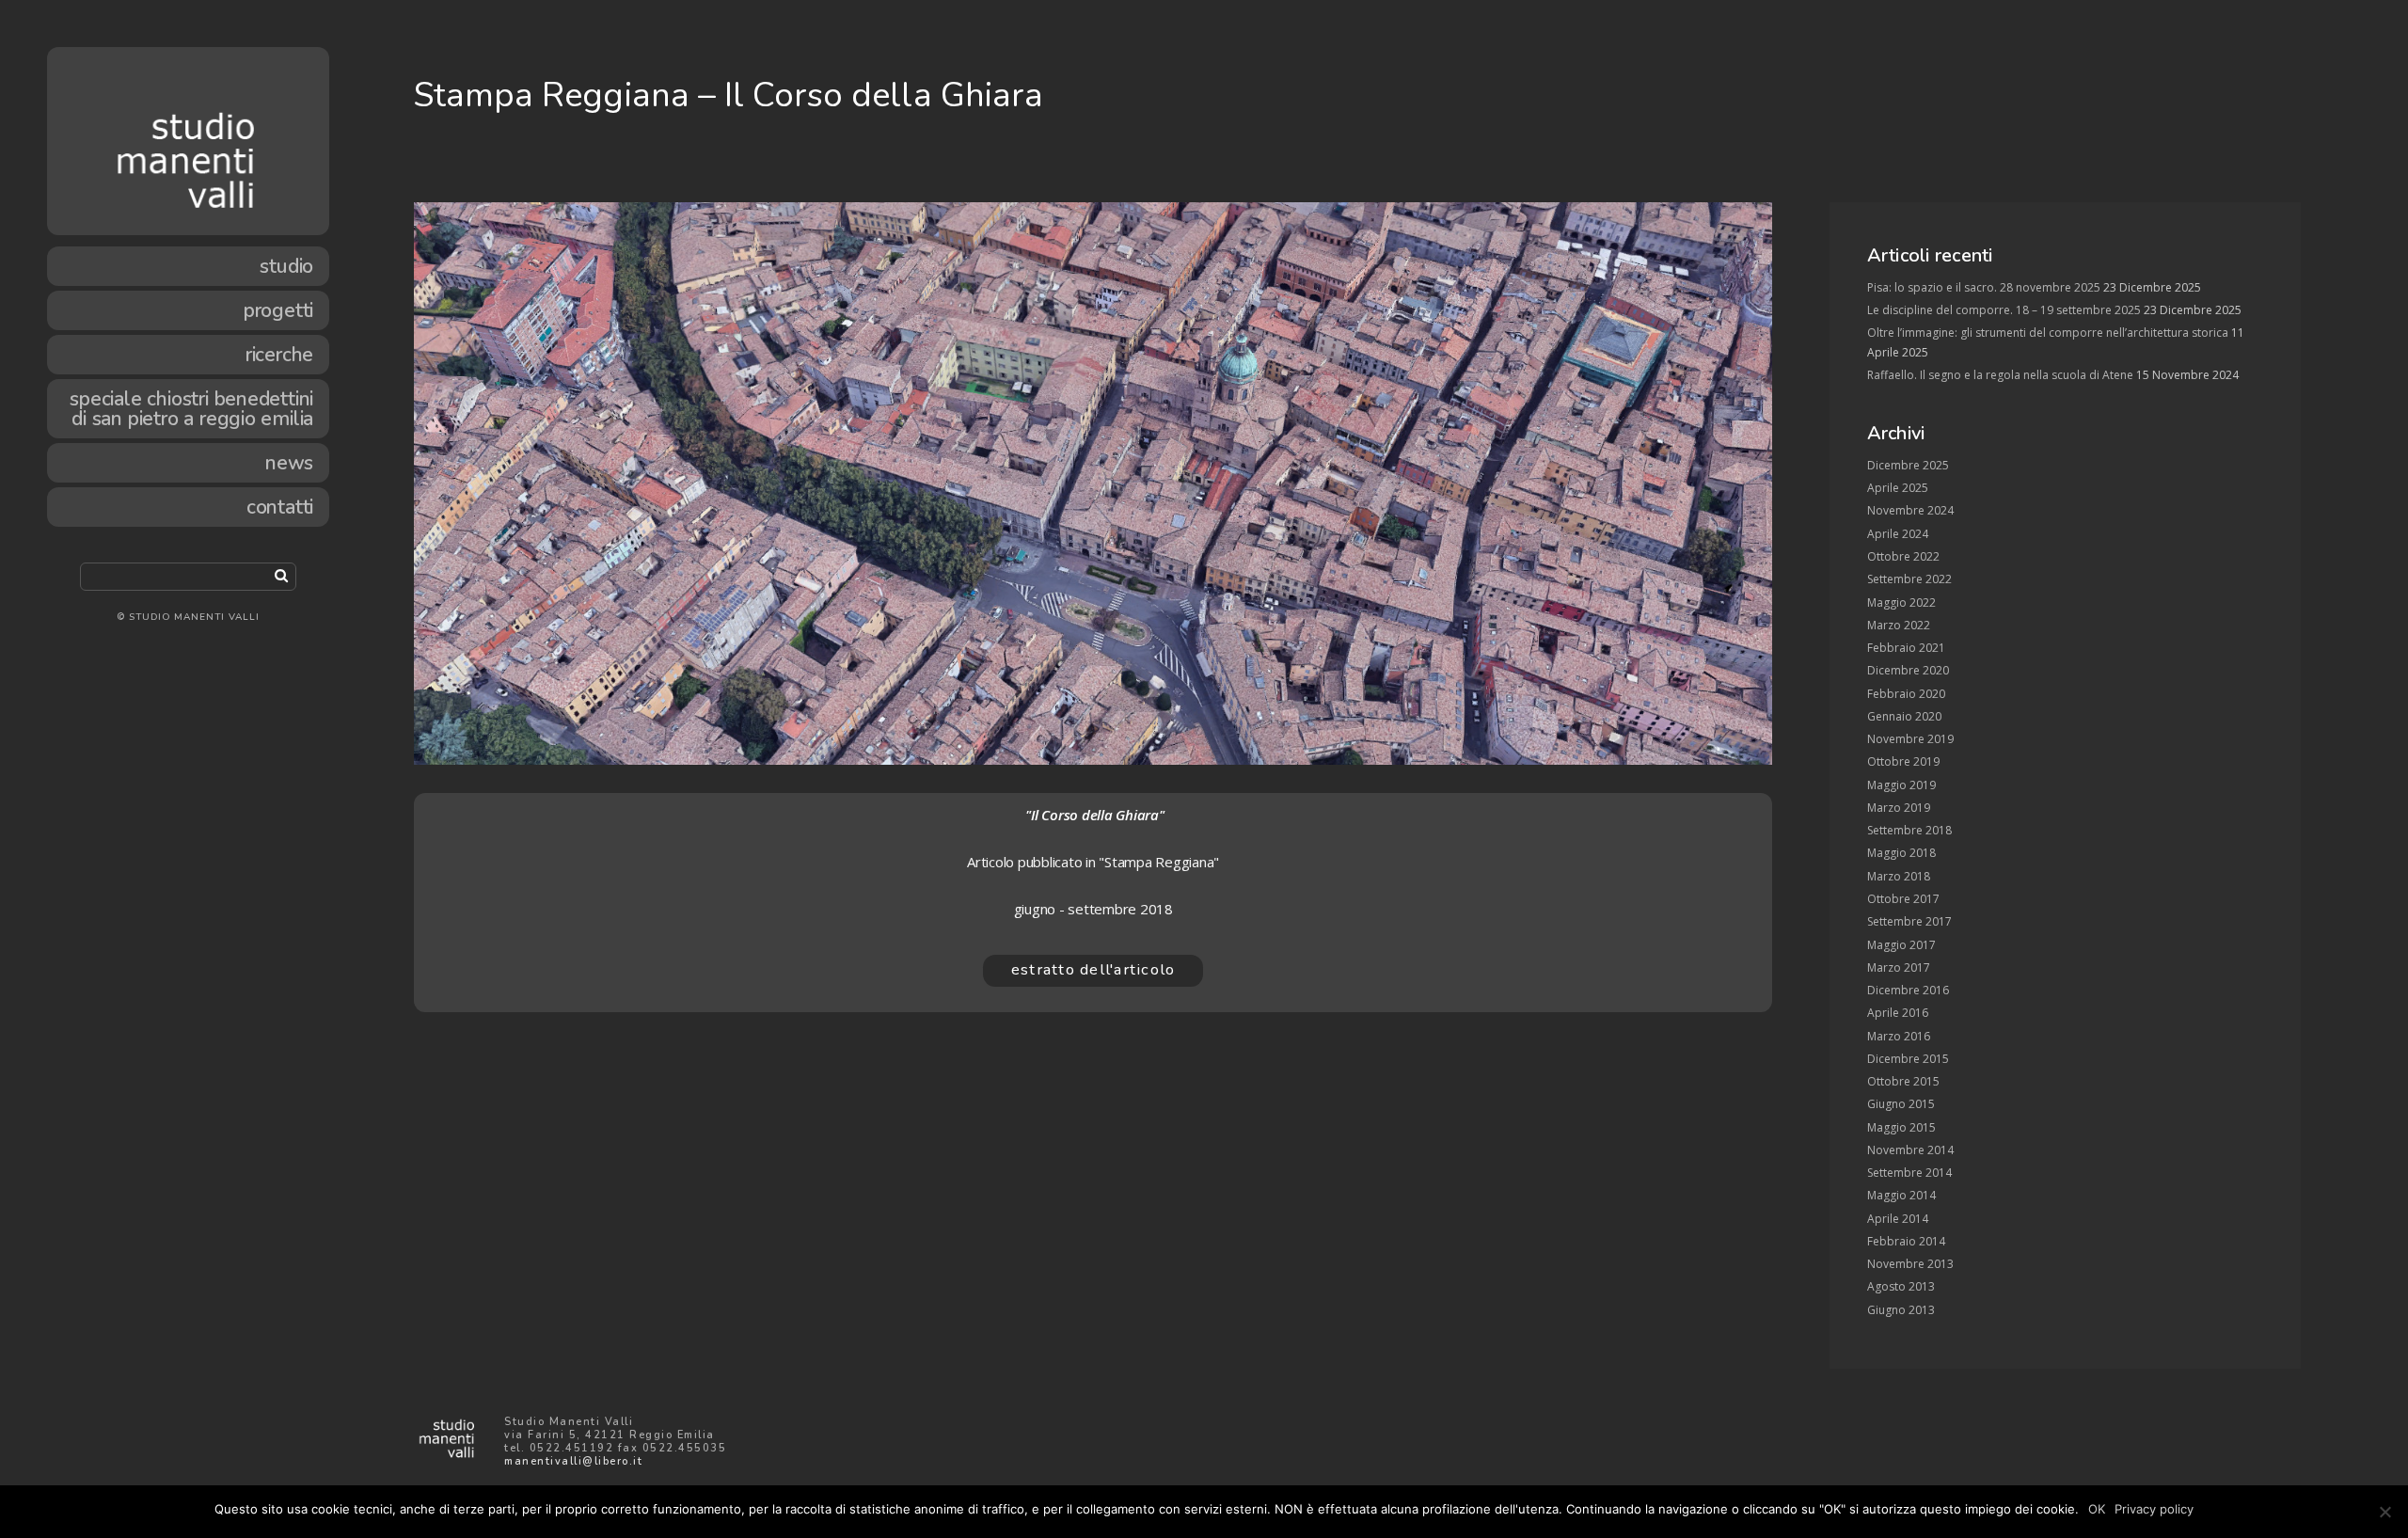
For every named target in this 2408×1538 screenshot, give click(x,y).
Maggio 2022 (1901, 603)
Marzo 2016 (1899, 1036)
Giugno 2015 (1901, 1104)
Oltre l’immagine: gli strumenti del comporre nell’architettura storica (2048, 333)
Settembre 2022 (1909, 579)
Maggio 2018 (1901, 853)
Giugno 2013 (1901, 1310)
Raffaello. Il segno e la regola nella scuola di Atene (2000, 375)
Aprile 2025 (1898, 488)
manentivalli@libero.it (573, 1461)
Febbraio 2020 (1906, 694)
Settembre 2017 (1909, 921)
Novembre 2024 (1910, 510)
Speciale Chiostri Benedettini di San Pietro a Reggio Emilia (191, 409)
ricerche (279, 355)
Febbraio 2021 (1906, 648)
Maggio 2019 (1901, 785)
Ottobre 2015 (1903, 1081)
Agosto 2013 (1901, 1286)
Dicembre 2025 (1908, 465)
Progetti (278, 310)
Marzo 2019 (1899, 808)
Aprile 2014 (1898, 1219)
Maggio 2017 (1901, 945)
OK (2097, 1509)
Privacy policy (2154, 1509)
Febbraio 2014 (1906, 1241)
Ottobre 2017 (1903, 899)
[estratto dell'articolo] (1093, 991)
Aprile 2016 (1898, 1013)
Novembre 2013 (1910, 1264)
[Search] (281, 575)
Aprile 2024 (1898, 534)
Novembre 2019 (1910, 739)
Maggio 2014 (1901, 1195)
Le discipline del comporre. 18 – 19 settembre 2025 (2004, 310)
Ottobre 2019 (1903, 761)
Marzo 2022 (1899, 625)
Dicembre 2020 (1908, 670)
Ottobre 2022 (1903, 556)
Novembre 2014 (1910, 1150)
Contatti (280, 507)
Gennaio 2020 (1904, 716)
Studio (286, 266)
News (289, 463)
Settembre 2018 (1909, 830)
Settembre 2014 (1909, 1173)
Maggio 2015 (1901, 1127)
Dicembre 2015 (1908, 1059)
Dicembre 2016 (1908, 990)
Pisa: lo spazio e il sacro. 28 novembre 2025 (1984, 287)
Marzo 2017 (1899, 967)
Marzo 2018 (1899, 876)
